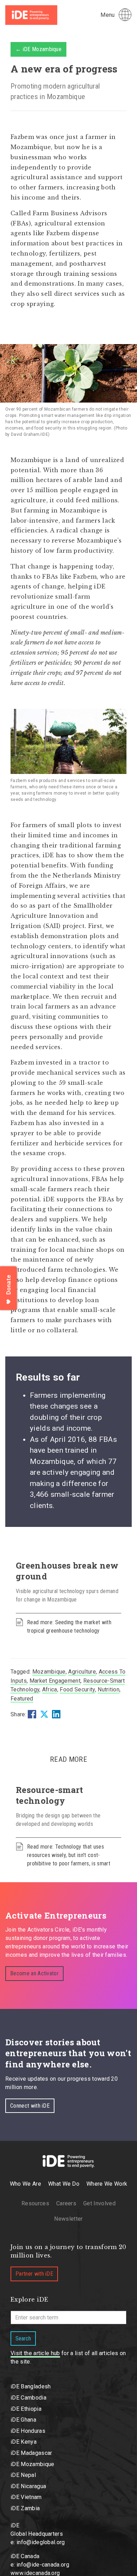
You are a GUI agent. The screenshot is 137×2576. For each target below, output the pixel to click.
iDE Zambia (25, 2508)
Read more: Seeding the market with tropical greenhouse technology (69, 1626)
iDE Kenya (24, 2442)
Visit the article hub (35, 2353)
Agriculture (82, 1672)
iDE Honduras (28, 2431)
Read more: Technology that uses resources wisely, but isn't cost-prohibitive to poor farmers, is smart (69, 1855)
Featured (22, 1699)
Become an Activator (34, 1973)
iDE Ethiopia (26, 2409)
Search (23, 2338)
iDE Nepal (23, 2475)
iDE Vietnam (26, 2497)
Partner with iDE (34, 2274)
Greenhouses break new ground (67, 1571)
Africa (50, 1690)
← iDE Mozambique (38, 49)
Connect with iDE (30, 2106)
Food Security (77, 1690)
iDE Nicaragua (28, 2486)
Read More (68, 1759)
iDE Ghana (23, 2420)
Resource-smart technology (49, 1795)
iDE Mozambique (32, 2464)
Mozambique (49, 1672)
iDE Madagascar (31, 2453)
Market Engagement (55, 1681)
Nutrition (109, 1690)
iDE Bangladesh (31, 2386)
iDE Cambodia (28, 2398)
